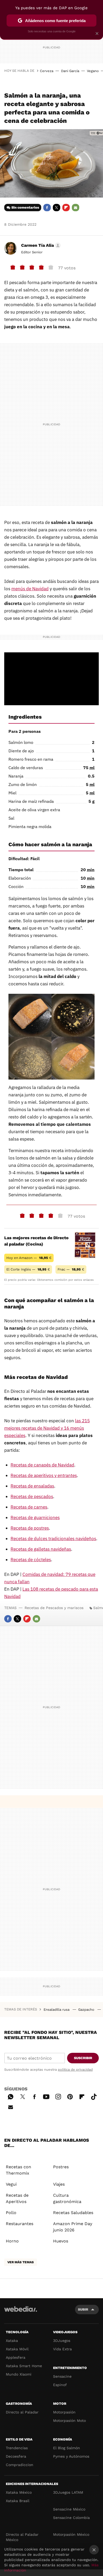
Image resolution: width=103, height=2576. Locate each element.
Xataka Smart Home (24, 2366)
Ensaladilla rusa (57, 2010)
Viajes (59, 2184)
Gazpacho (87, 2010)
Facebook (47, 208)
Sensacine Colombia (71, 2518)
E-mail (76, 208)
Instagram (58, 2096)
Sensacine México (69, 2509)
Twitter (57, 208)
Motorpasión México (71, 2534)
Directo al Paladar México (22, 2537)
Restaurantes (20, 2224)
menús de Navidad (30, 589)
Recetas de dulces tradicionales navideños (53, 1539)
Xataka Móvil (17, 2349)
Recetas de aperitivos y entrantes (44, 1475)
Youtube (46, 2096)
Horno (12, 2241)
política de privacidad (75, 2070)
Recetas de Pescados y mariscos (54, 1608)
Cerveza (47, 71)
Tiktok (94, 2096)
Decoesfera (16, 2456)
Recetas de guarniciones (35, 1518)
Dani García (70, 71)
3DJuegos (62, 2341)
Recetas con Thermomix (18, 2170)
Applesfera (16, 2357)
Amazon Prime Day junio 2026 (73, 2227)
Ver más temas (21, 2262)
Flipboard (66, 208)
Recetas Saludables (73, 2213)
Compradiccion (20, 2465)
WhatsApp (11, 2096)
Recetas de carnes (29, 1507)
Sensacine (62, 2376)
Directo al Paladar (22, 2412)
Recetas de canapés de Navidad (42, 1465)
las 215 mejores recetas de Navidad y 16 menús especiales (47, 1428)
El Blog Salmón (67, 2448)
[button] (40, 245)
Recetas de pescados (32, 1496)
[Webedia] (21, 2313)
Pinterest (70, 2096)
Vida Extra (62, 2349)
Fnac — (71, 1269)
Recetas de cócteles (31, 1560)
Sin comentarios (25, 207)
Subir (83, 2309)
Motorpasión (64, 2412)
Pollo (11, 2213)
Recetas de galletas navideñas (41, 1549)
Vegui (11, 2184)
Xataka (12, 2341)
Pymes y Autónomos (71, 2456)
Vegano (93, 71)
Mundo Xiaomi (19, 2374)
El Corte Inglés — (28, 1269)
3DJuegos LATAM (68, 2492)
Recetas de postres (30, 1528)
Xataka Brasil (18, 2501)
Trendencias (17, 2448)
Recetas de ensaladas (32, 1486)
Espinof (60, 2385)
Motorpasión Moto (69, 2421)
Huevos (61, 2241)
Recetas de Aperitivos (17, 2198)
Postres (61, 2167)
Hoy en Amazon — (29, 1258)
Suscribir (83, 2058)
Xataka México (19, 2492)
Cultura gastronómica (67, 2198)
